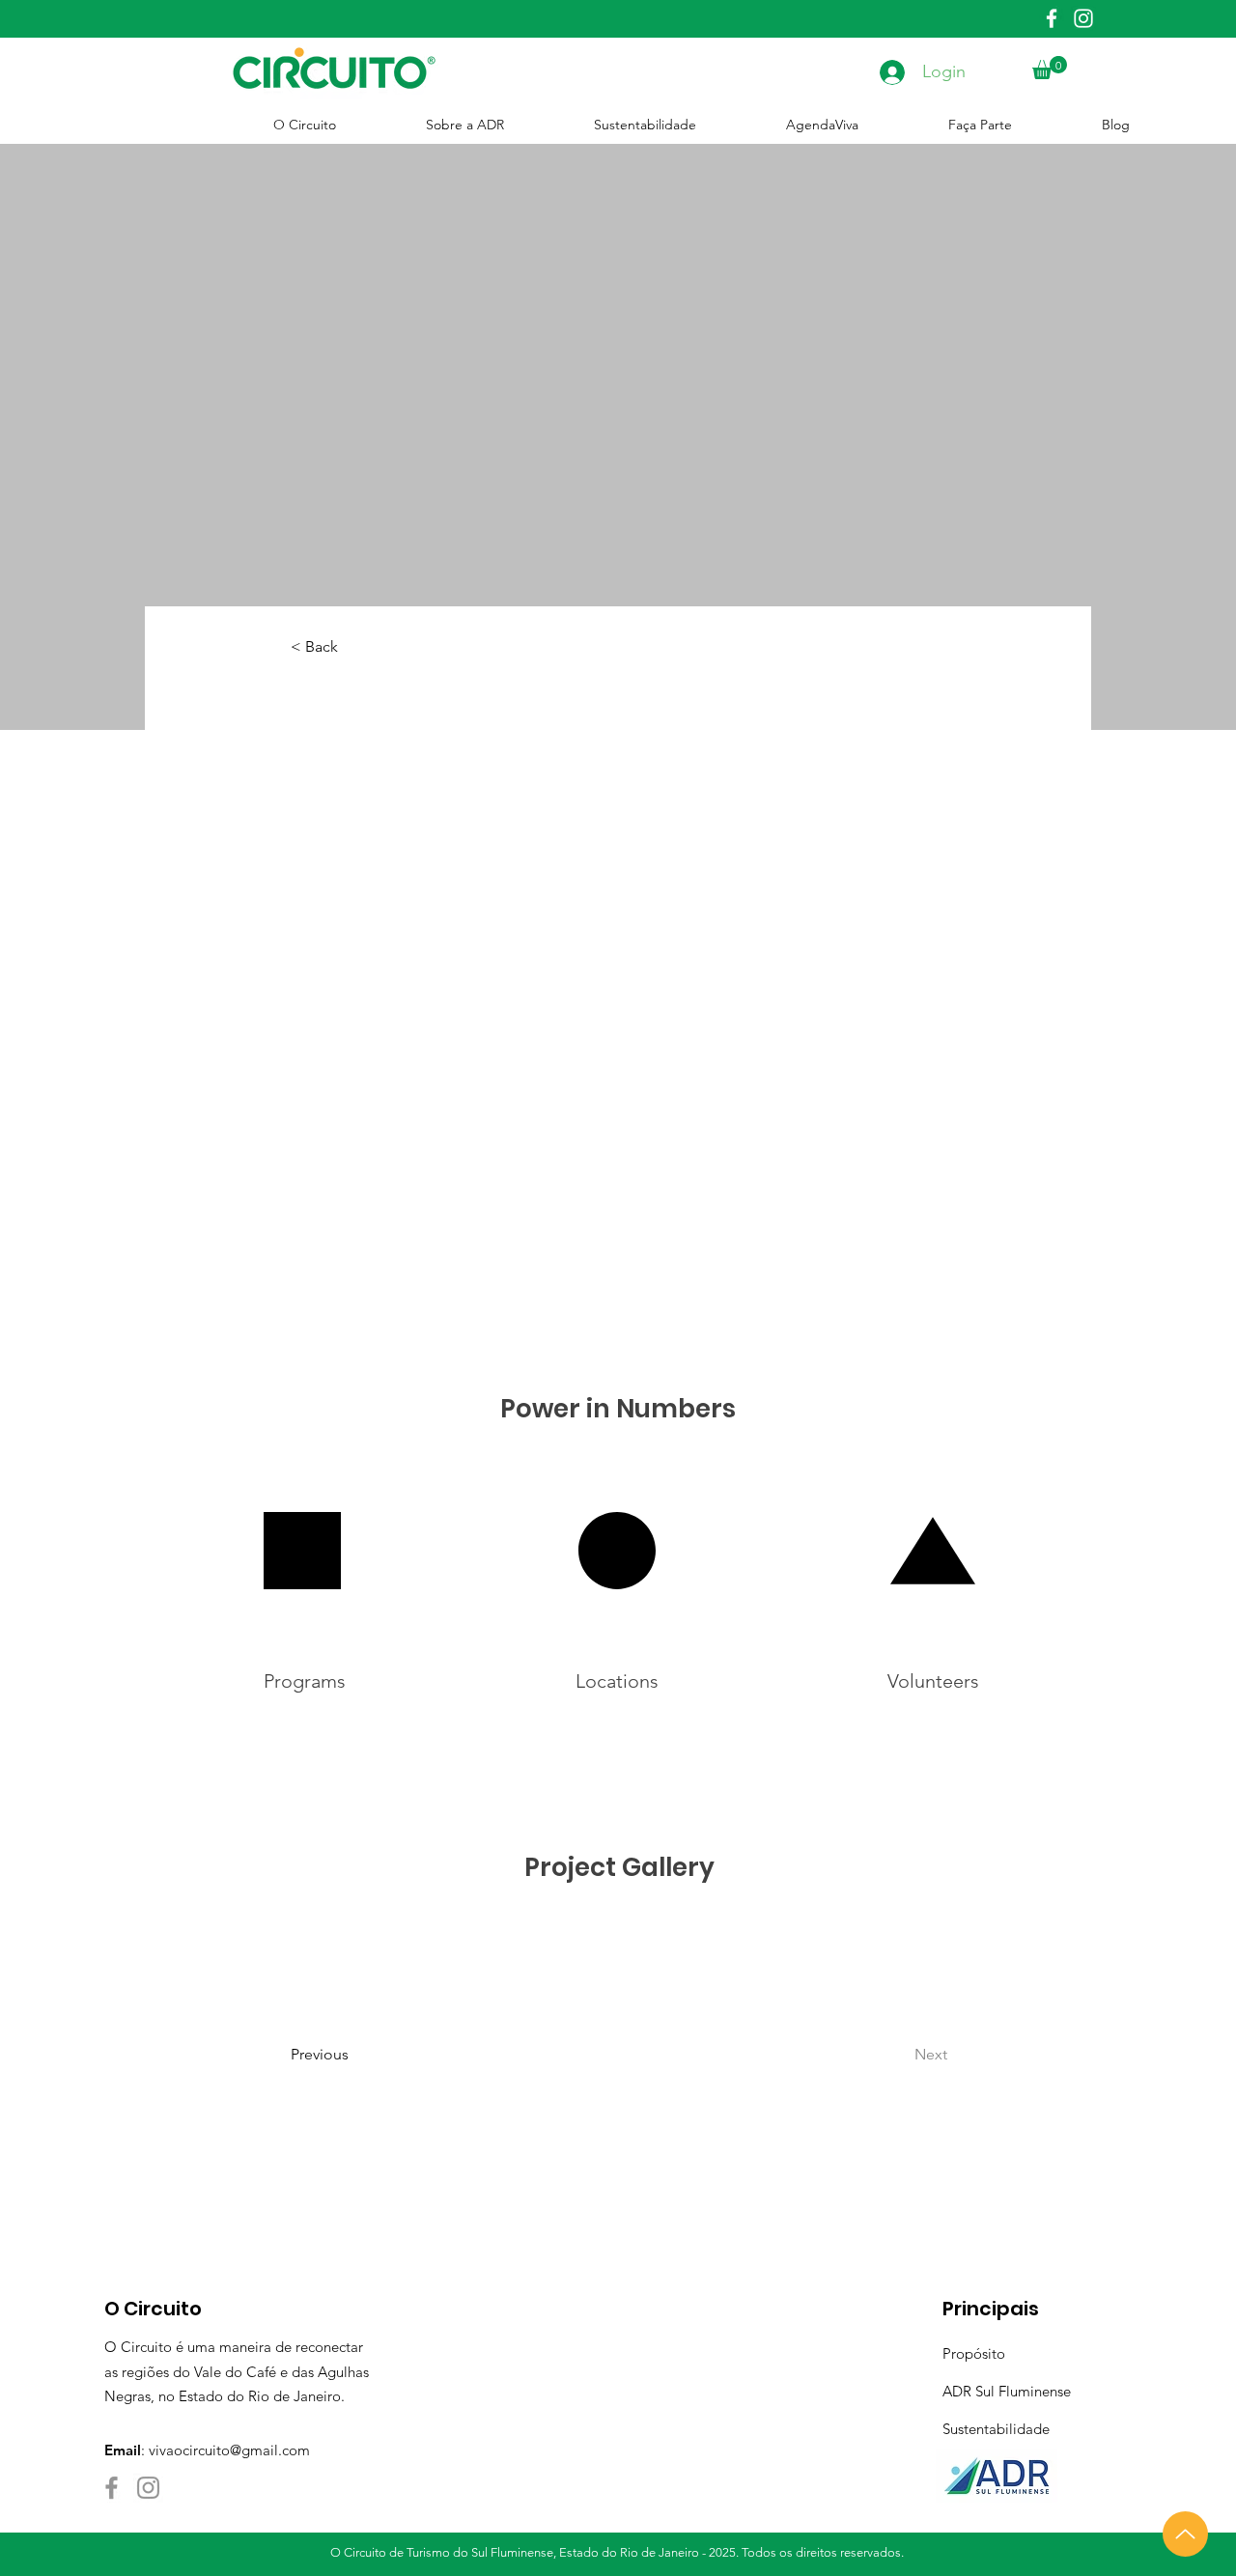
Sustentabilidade (996, 2429)
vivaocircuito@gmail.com (229, 2450)
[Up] (1185, 2534)
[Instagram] (148, 2488)
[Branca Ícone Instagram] (1083, 18)
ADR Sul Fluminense (1007, 2391)
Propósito (974, 2353)
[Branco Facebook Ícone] (1052, 18)
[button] (1050, 68)
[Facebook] (112, 2488)
